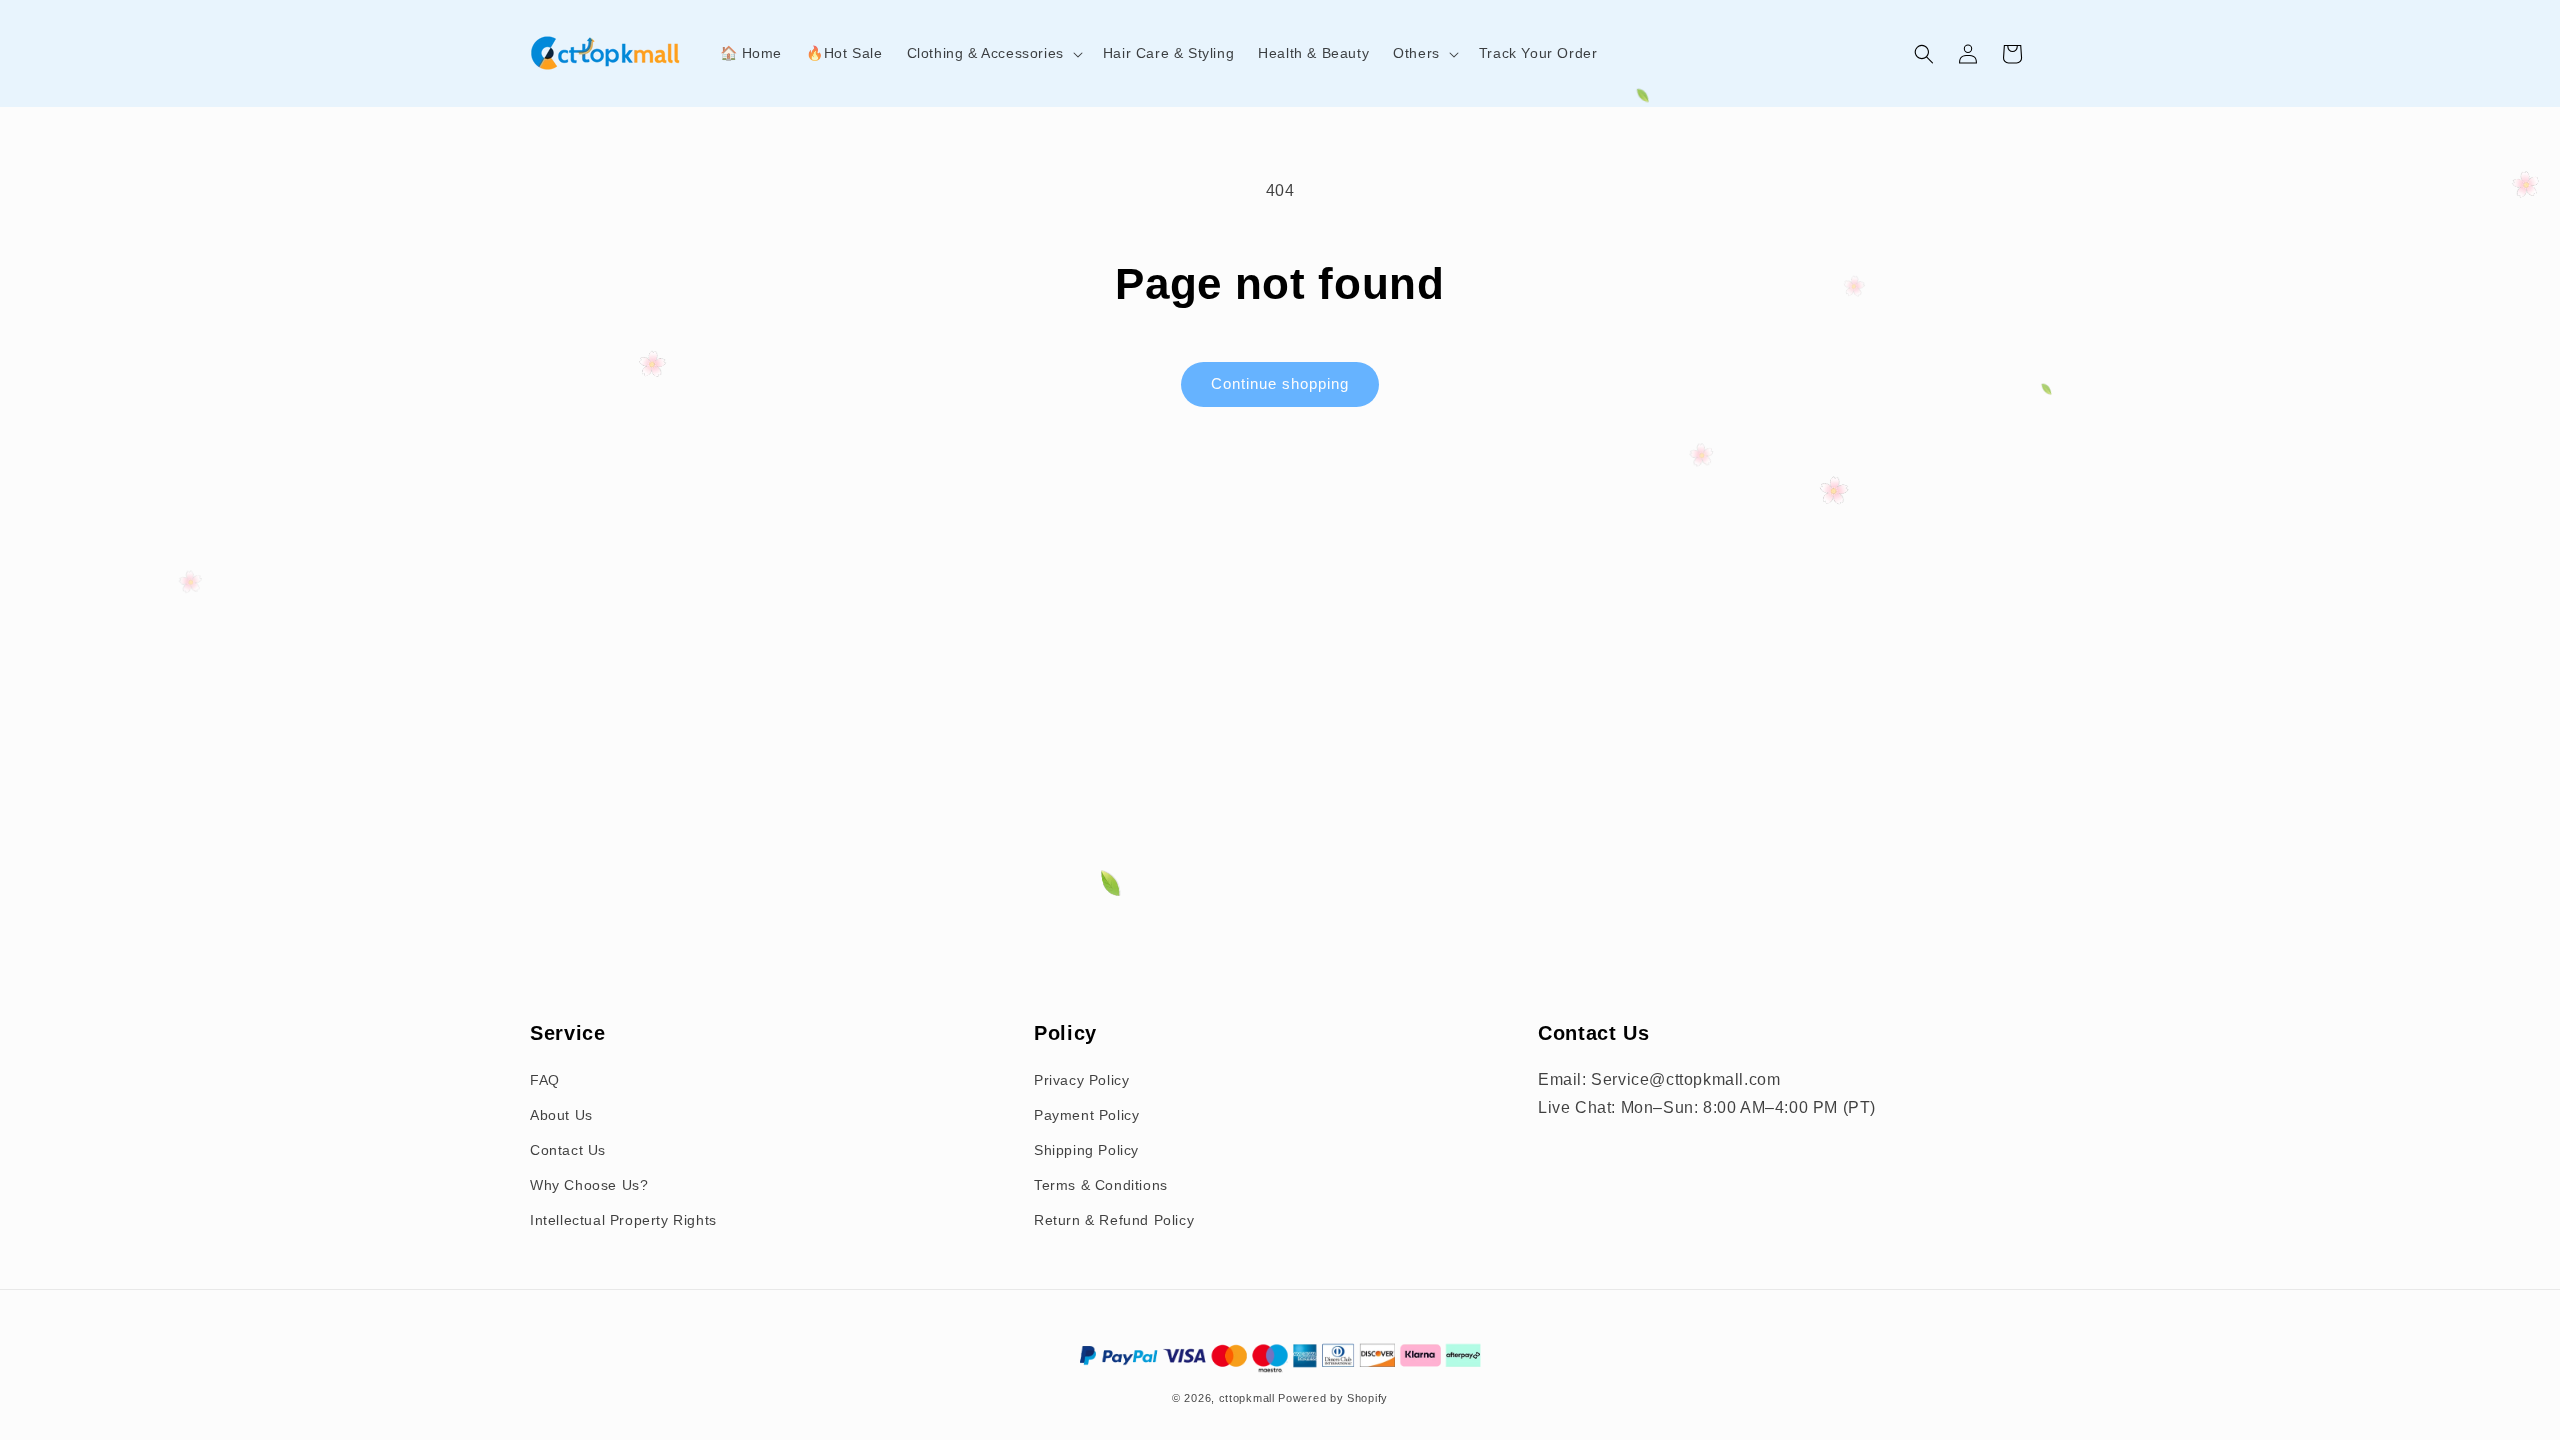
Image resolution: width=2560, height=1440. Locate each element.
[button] (993, 53)
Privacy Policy (1081, 1080)
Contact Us (568, 1150)
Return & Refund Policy (1114, 1220)
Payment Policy (1086, 1115)
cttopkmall (1247, 1398)
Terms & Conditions (1101, 1185)
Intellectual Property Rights (623, 1220)
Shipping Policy (1086, 1150)
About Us (561, 1115)
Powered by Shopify (1333, 1398)
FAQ (545, 1080)
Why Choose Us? (589, 1185)
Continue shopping (1280, 383)
